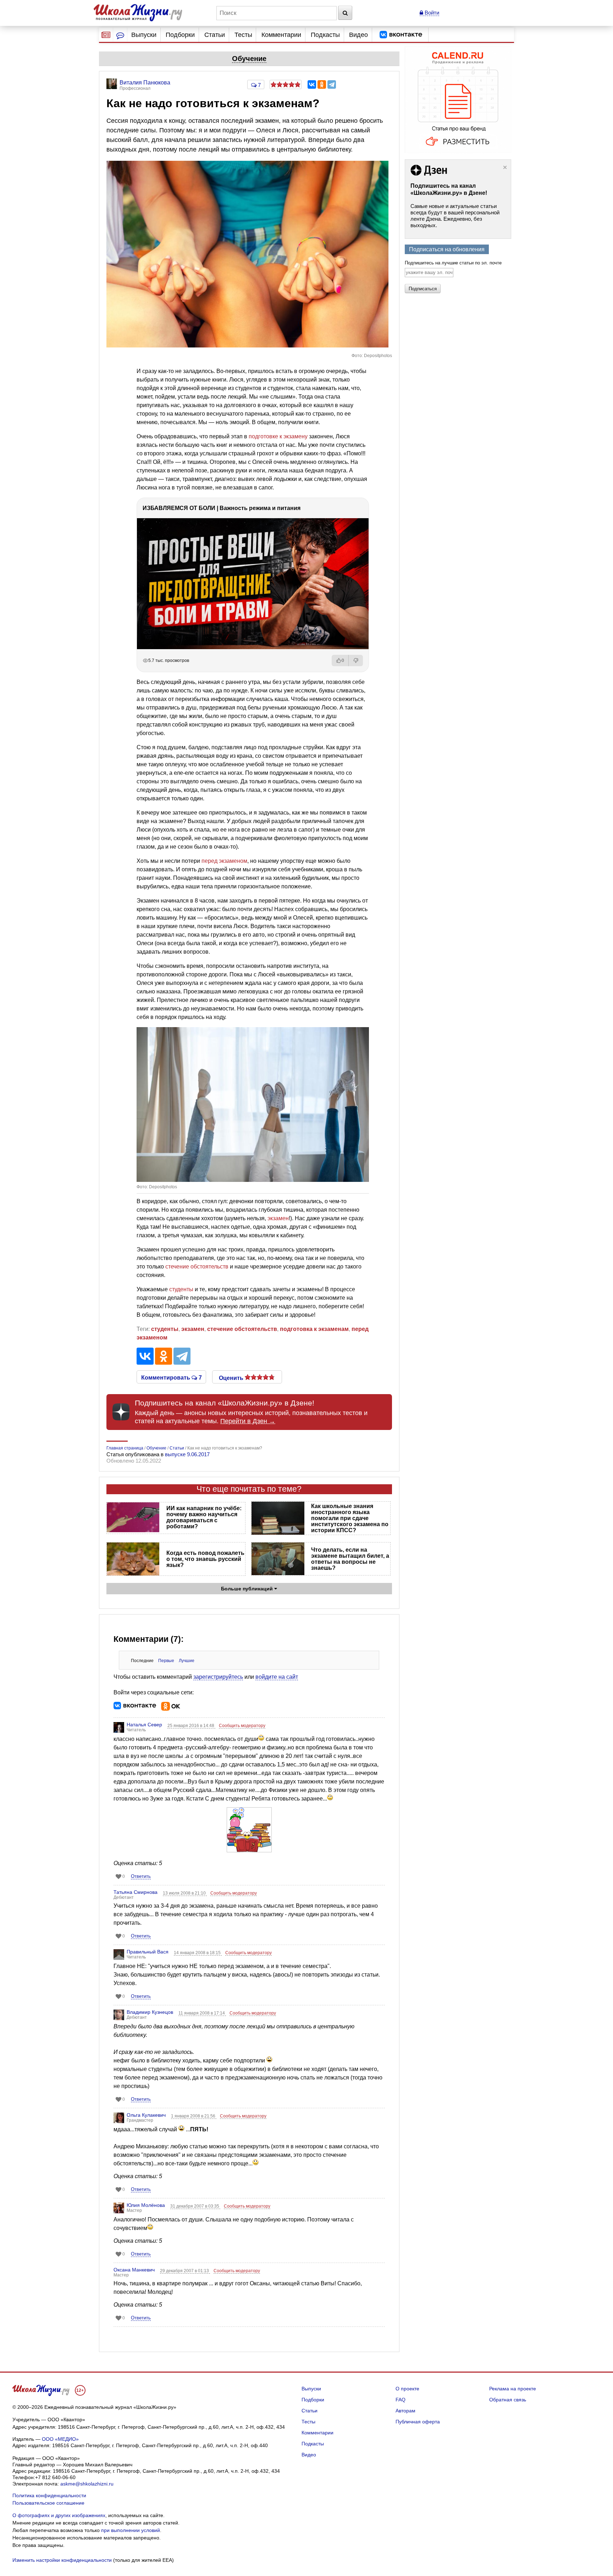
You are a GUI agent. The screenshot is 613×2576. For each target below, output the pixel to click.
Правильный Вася (148, 1952)
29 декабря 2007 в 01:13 (185, 2271)
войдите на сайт (277, 1677)
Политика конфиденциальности (49, 2495)
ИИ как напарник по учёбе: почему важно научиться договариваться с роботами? (204, 1517)
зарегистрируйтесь (218, 1677)
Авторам (405, 2411)
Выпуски (144, 35)
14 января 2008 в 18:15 (198, 1953)
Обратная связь (508, 2400)
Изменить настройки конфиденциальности (62, 2560)
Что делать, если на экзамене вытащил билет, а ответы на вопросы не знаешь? (350, 1559)
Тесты (243, 35)
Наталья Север (144, 1725)
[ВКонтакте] (312, 84)
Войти (431, 13)
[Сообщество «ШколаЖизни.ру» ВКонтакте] (401, 35)
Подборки (180, 35)
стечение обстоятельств (197, 1267)
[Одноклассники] (322, 84)
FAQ (401, 2400)
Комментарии (281, 35)
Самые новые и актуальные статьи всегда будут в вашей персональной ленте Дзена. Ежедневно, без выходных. (455, 216)
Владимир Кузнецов (150, 2012)
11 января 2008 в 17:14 (202, 2013)
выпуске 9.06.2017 (187, 1454)
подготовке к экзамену (278, 436)
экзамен (278, 1218)
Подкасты (325, 35)
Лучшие (187, 1661)
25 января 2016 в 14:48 (191, 1726)
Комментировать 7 (172, 1377)
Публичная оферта (418, 2422)
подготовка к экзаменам (314, 1329)
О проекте (407, 2389)
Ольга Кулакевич (146, 2115)
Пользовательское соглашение (48, 2503)
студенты (181, 1289)
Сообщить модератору (242, 1726)
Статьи (215, 35)
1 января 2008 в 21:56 (194, 2116)
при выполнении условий (131, 2530)
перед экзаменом (224, 861)
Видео (358, 35)
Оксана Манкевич (134, 2270)
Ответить (141, 1876)
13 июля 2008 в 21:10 (185, 1893)
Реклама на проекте (513, 2389)
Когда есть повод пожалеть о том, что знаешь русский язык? (205, 1559)
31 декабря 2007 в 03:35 (195, 2206)
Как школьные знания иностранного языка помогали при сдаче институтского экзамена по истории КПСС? (350, 1518)
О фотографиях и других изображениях (59, 2515)
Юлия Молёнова (146, 2205)
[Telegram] (332, 84)
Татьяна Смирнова (136, 1892)
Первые (166, 1661)
